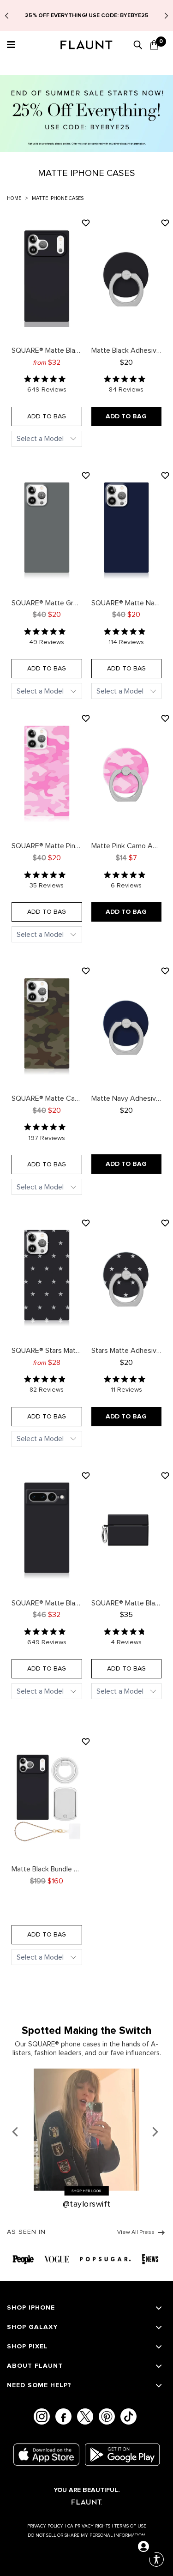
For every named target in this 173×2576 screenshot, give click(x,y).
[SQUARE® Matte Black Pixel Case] (47, 1530)
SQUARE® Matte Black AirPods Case (127, 1600)
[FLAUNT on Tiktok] (128, 2416)
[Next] (156, 2132)
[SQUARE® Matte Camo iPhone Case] (47, 1026)
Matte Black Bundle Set (47, 1866)
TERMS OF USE (130, 2526)
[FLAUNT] (87, 46)
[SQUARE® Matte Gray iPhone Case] (47, 530)
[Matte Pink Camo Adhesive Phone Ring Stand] (127, 773)
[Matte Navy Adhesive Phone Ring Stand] (127, 1026)
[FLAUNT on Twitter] (85, 2416)
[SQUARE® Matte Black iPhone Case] (47, 278)
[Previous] (18, 2132)
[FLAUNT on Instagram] (42, 2416)
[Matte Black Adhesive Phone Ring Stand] (127, 278)
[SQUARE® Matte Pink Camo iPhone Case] (47, 773)
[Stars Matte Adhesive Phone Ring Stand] (127, 1278)
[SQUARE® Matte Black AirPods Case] (127, 1530)
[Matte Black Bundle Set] (47, 1796)
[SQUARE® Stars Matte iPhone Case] (47, 1278)
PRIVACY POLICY (47, 2526)
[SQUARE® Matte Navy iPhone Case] (127, 530)
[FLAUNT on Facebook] (63, 2416)
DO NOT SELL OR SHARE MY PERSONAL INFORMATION (86, 2535)
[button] (10, 45)
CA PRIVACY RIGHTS (90, 2526)
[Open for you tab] (143, 2546)
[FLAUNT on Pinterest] (107, 2416)
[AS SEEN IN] (86, 2258)
